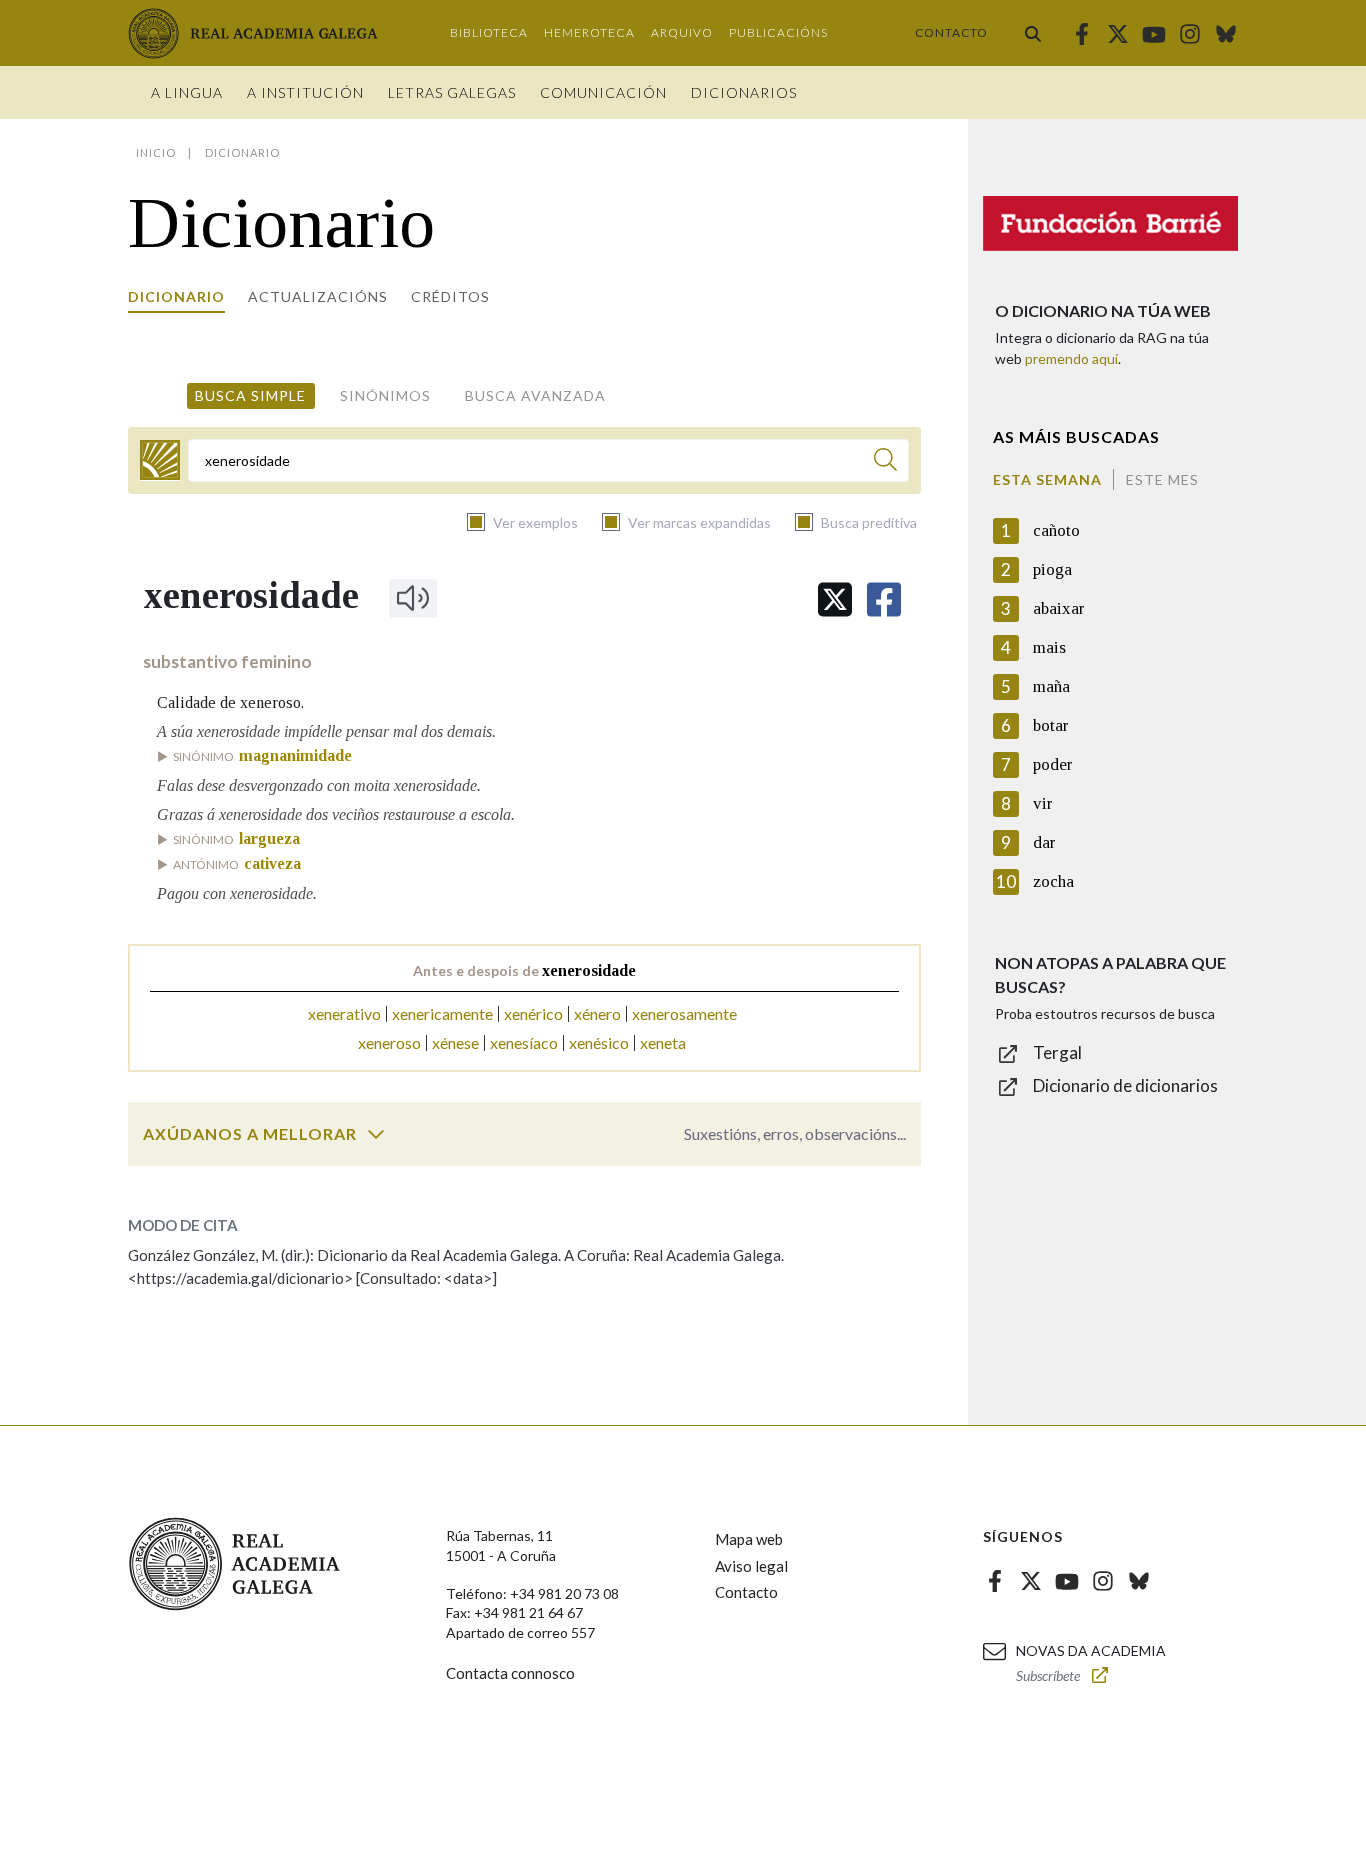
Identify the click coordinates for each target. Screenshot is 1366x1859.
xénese (455, 1042)
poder (1053, 764)
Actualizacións (318, 296)
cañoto (1056, 530)
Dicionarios (744, 92)
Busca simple (250, 395)
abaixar (1059, 608)
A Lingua (187, 92)
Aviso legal (751, 1566)
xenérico (533, 1013)
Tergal (1057, 1052)
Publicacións (778, 32)
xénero (597, 1013)
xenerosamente (684, 1013)
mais (1049, 647)
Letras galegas (452, 92)
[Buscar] (1033, 33)
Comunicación (603, 92)
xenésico (599, 1042)
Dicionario (176, 296)
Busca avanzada (535, 395)
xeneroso (389, 1042)
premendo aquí (1071, 358)
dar (1044, 842)
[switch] (376, 1134)
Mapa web (749, 1539)
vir (1043, 803)
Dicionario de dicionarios (1125, 1085)
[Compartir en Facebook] (884, 599)
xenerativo (344, 1013)
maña (1051, 686)
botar (1051, 725)
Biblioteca (489, 32)
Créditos (450, 296)
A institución (305, 92)
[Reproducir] (413, 598)
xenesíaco (524, 1042)
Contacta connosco (510, 1673)
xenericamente (442, 1013)
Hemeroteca (589, 32)
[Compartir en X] (835, 599)
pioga (1052, 569)
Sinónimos (385, 395)
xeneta (663, 1042)
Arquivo (682, 32)
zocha (1053, 881)
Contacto (951, 32)
